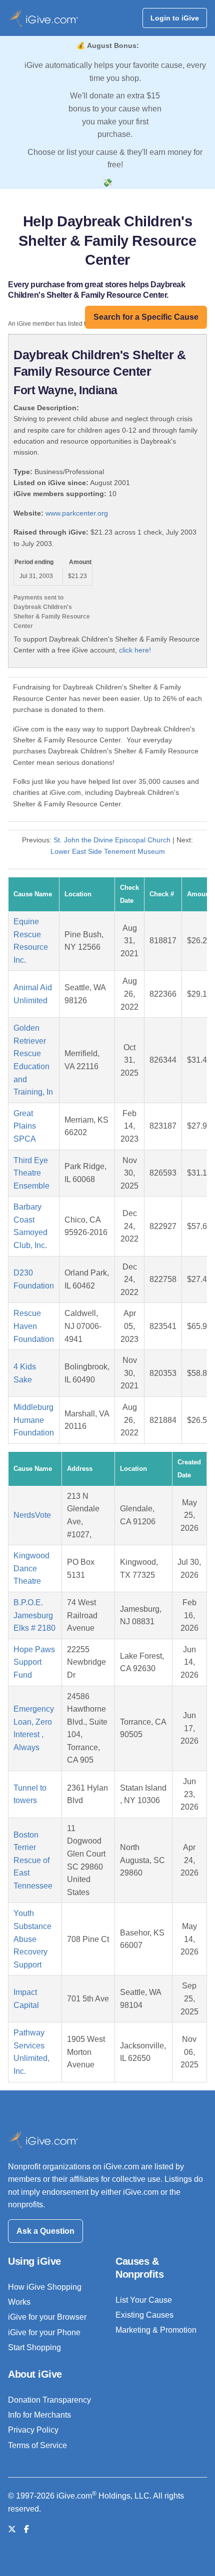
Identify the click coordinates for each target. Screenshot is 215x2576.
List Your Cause (144, 2300)
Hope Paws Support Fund (34, 1662)
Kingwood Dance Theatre (31, 1568)
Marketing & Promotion (156, 2330)
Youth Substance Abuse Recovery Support (32, 1939)
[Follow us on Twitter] (12, 2529)
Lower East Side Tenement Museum (108, 851)
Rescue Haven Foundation (34, 1326)
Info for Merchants (39, 2415)
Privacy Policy (33, 2430)
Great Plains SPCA (25, 1126)
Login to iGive (175, 18)
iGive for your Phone (44, 2332)
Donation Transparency (49, 2400)
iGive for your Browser (47, 2317)
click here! (135, 650)
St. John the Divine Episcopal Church (112, 840)
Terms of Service (37, 2445)
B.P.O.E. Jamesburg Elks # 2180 (34, 1615)
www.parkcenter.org (77, 513)
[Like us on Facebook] (26, 2529)
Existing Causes (144, 2315)
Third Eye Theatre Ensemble (31, 1173)
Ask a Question (45, 2231)
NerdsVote (32, 1515)
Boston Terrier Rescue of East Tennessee (33, 1860)
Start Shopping (34, 2347)
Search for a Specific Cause (146, 317)
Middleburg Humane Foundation (34, 1420)
